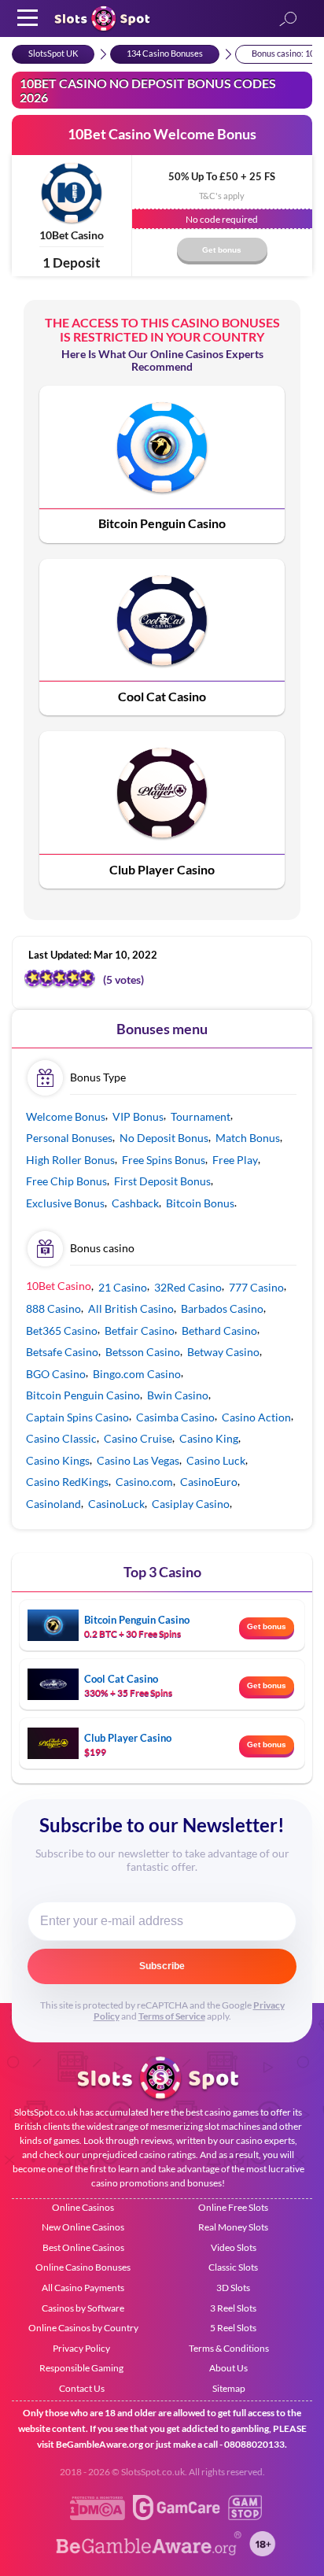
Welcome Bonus (66, 1116)
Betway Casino (223, 1352)
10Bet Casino (72, 235)
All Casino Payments (83, 2288)
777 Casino (256, 1287)
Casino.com (144, 1482)
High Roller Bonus (70, 1160)
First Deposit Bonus (162, 1181)
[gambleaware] (149, 2552)
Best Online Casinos (83, 2247)
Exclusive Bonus (65, 1203)
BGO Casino (56, 1374)
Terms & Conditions (229, 2348)
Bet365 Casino (62, 1331)
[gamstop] (245, 2516)
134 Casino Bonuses (165, 53)
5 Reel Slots (233, 2328)
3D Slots (233, 2288)
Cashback (135, 1203)
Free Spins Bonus (164, 1160)
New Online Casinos (83, 2227)
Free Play (235, 1160)
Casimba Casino (175, 1417)
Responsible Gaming (81, 2368)
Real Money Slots (233, 2227)
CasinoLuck (116, 1504)
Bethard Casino (219, 1331)
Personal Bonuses (69, 1138)
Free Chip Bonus (66, 1181)
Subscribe (162, 1966)
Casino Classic (61, 1438)
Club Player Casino (162, 869)
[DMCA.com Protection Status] (98, 2516)
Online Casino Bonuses (83, 2267)
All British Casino (131, 1308)
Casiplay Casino (191, 1504)
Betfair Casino (140, 1331)
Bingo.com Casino (137, 1374)
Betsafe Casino (62, 1352)
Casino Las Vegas (138, 1460)
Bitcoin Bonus (200, 1203)
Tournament (201, 1116)
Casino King (209, 1438)
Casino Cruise (138, 1438)
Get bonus (267, 1626)
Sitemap (229, 2388)
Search (288, 20)
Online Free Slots (233, 2207)
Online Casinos (83, 2207)
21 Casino (123, 1287)
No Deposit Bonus (164, 1138)
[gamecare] (177, 2516)
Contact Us (82, 2388)
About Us (228, 2368)
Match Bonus (248, 1138)
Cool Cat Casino (162, 696)
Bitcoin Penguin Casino (162, 523)
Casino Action (256, 1417)
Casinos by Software (83, 2308)
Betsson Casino (143, 1352)
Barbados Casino (222, 1308)
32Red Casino (188, 1287)
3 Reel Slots (233, 2308)
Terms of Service (172, 2016)
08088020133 (254, 2444)
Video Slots (234, 2247)
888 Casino (53, 1308)
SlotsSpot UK (53, 53)
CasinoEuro (209, 1482)
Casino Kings (58, 1460)
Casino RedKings (67, 1482)
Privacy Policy (81, 2348)
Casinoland (53, 1504)
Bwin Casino (178, 1395)
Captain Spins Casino (77, 1417)
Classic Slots (233, 2267)
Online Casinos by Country (83, 2328)
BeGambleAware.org (99, 2444)
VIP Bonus (138, 1116)
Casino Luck (216, 1460)
